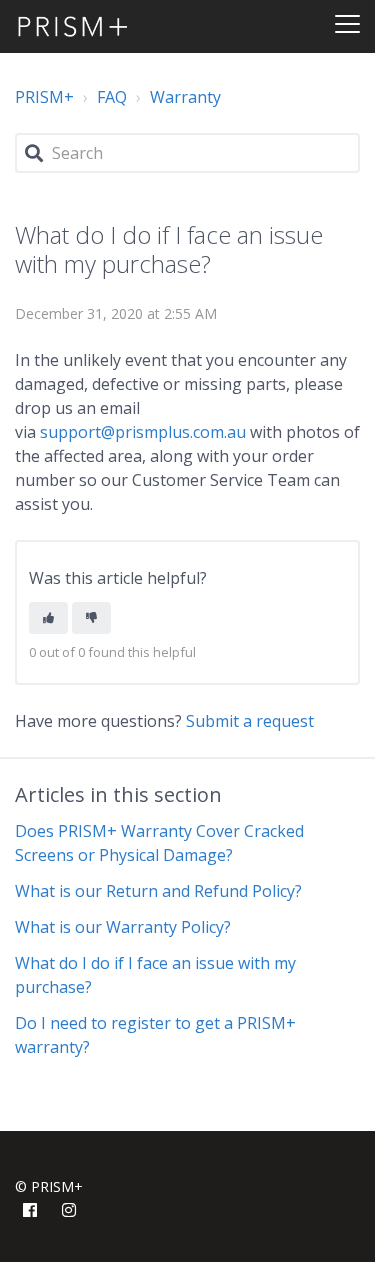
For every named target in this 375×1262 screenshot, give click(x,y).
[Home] (73, 26)
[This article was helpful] (48, 618)
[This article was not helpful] (91, 618)
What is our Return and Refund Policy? (158, 891)
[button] (347, 19)
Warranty (185, 97)
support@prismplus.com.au (143, 432)
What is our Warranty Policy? (123, 927)
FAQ (112, 97)
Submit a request (250, 721)
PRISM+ (44, 97)
